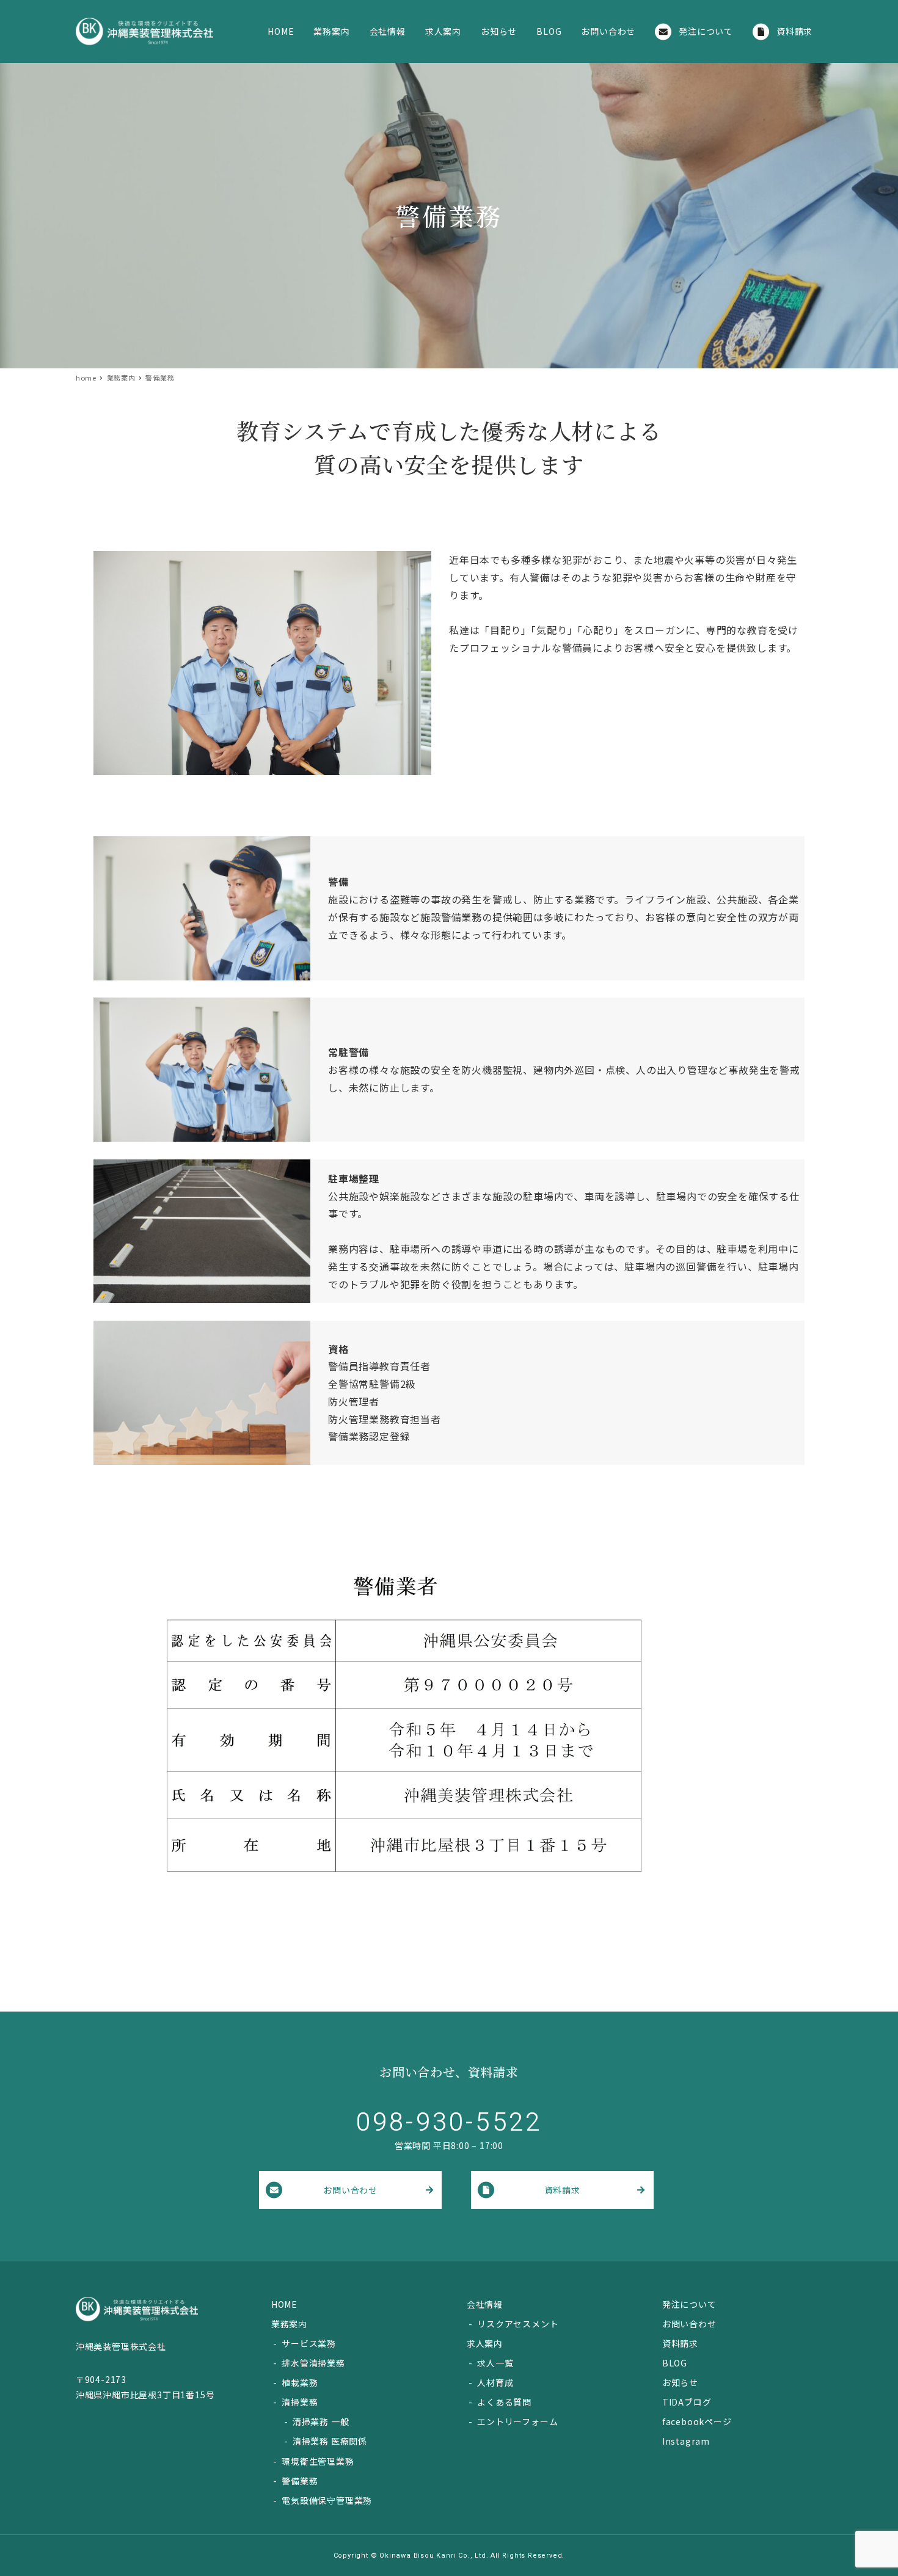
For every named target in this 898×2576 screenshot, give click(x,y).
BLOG (675, 2363)
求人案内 (485, 2343)
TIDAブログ (687, 2402)
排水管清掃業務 (313, 2363)
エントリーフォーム (517, 2421)
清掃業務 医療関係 (330, 2441)
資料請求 (562, 2190)
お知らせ (680, 2382)
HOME (284, 2304)
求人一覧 (495, 2363)
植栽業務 (300, 2382)
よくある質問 (504, 2402)
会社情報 (485, 2304)
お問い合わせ (350, 2190)
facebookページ (697, 2421)
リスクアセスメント (518, 2324)
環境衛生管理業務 (318, 2461)
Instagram (686, 2441)
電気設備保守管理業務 (327, 2500)
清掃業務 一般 (321, 2421)
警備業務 (300, 2481)
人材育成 (495, 2382)
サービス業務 (309, 2343)
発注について (689, 2304)
